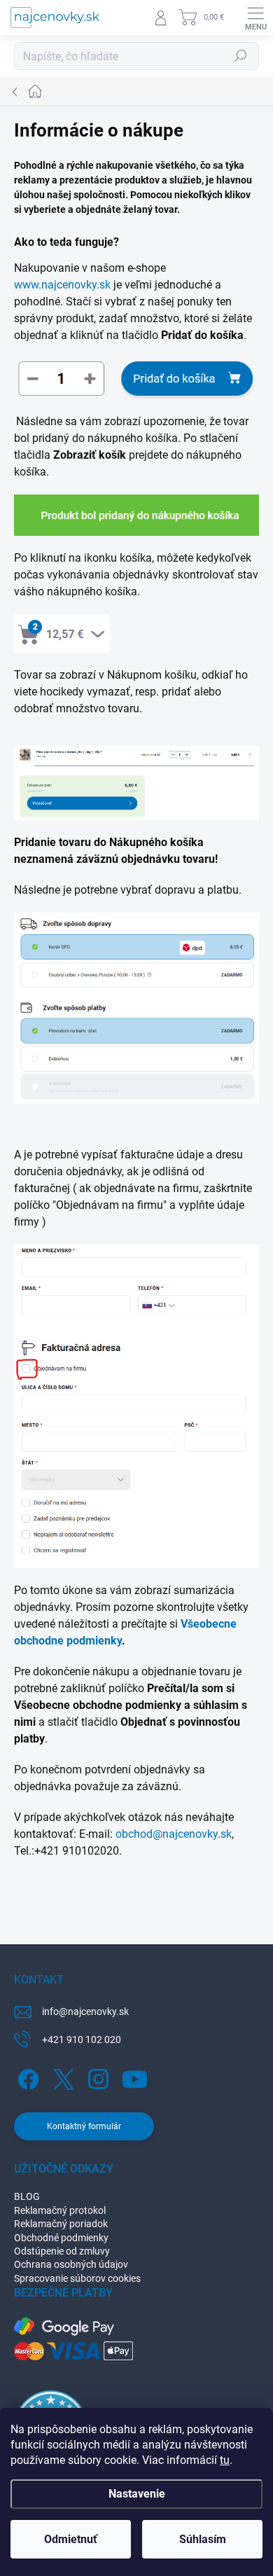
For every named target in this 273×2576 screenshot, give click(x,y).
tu (225, 2460)
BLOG (27, 2196)
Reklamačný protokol (60, 2210)
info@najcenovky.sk (85, 2011)
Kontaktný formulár (84, 2126)
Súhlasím (203, 2539)
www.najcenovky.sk (62, 285)
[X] (61, 2076)
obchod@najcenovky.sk (174, 1834)
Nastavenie (137, 2494)
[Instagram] (96, 2076)
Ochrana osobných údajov (71, 2264)
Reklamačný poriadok (61, 2224)
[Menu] (255, 18)
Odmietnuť (71, 2539)
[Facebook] (26, 2076)
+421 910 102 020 (82, 2040)
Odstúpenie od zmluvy (62, 2251)
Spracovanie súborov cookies (77, 2278)
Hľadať (241, 56)
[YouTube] (135, 2076)
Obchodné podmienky (61, 2238)
